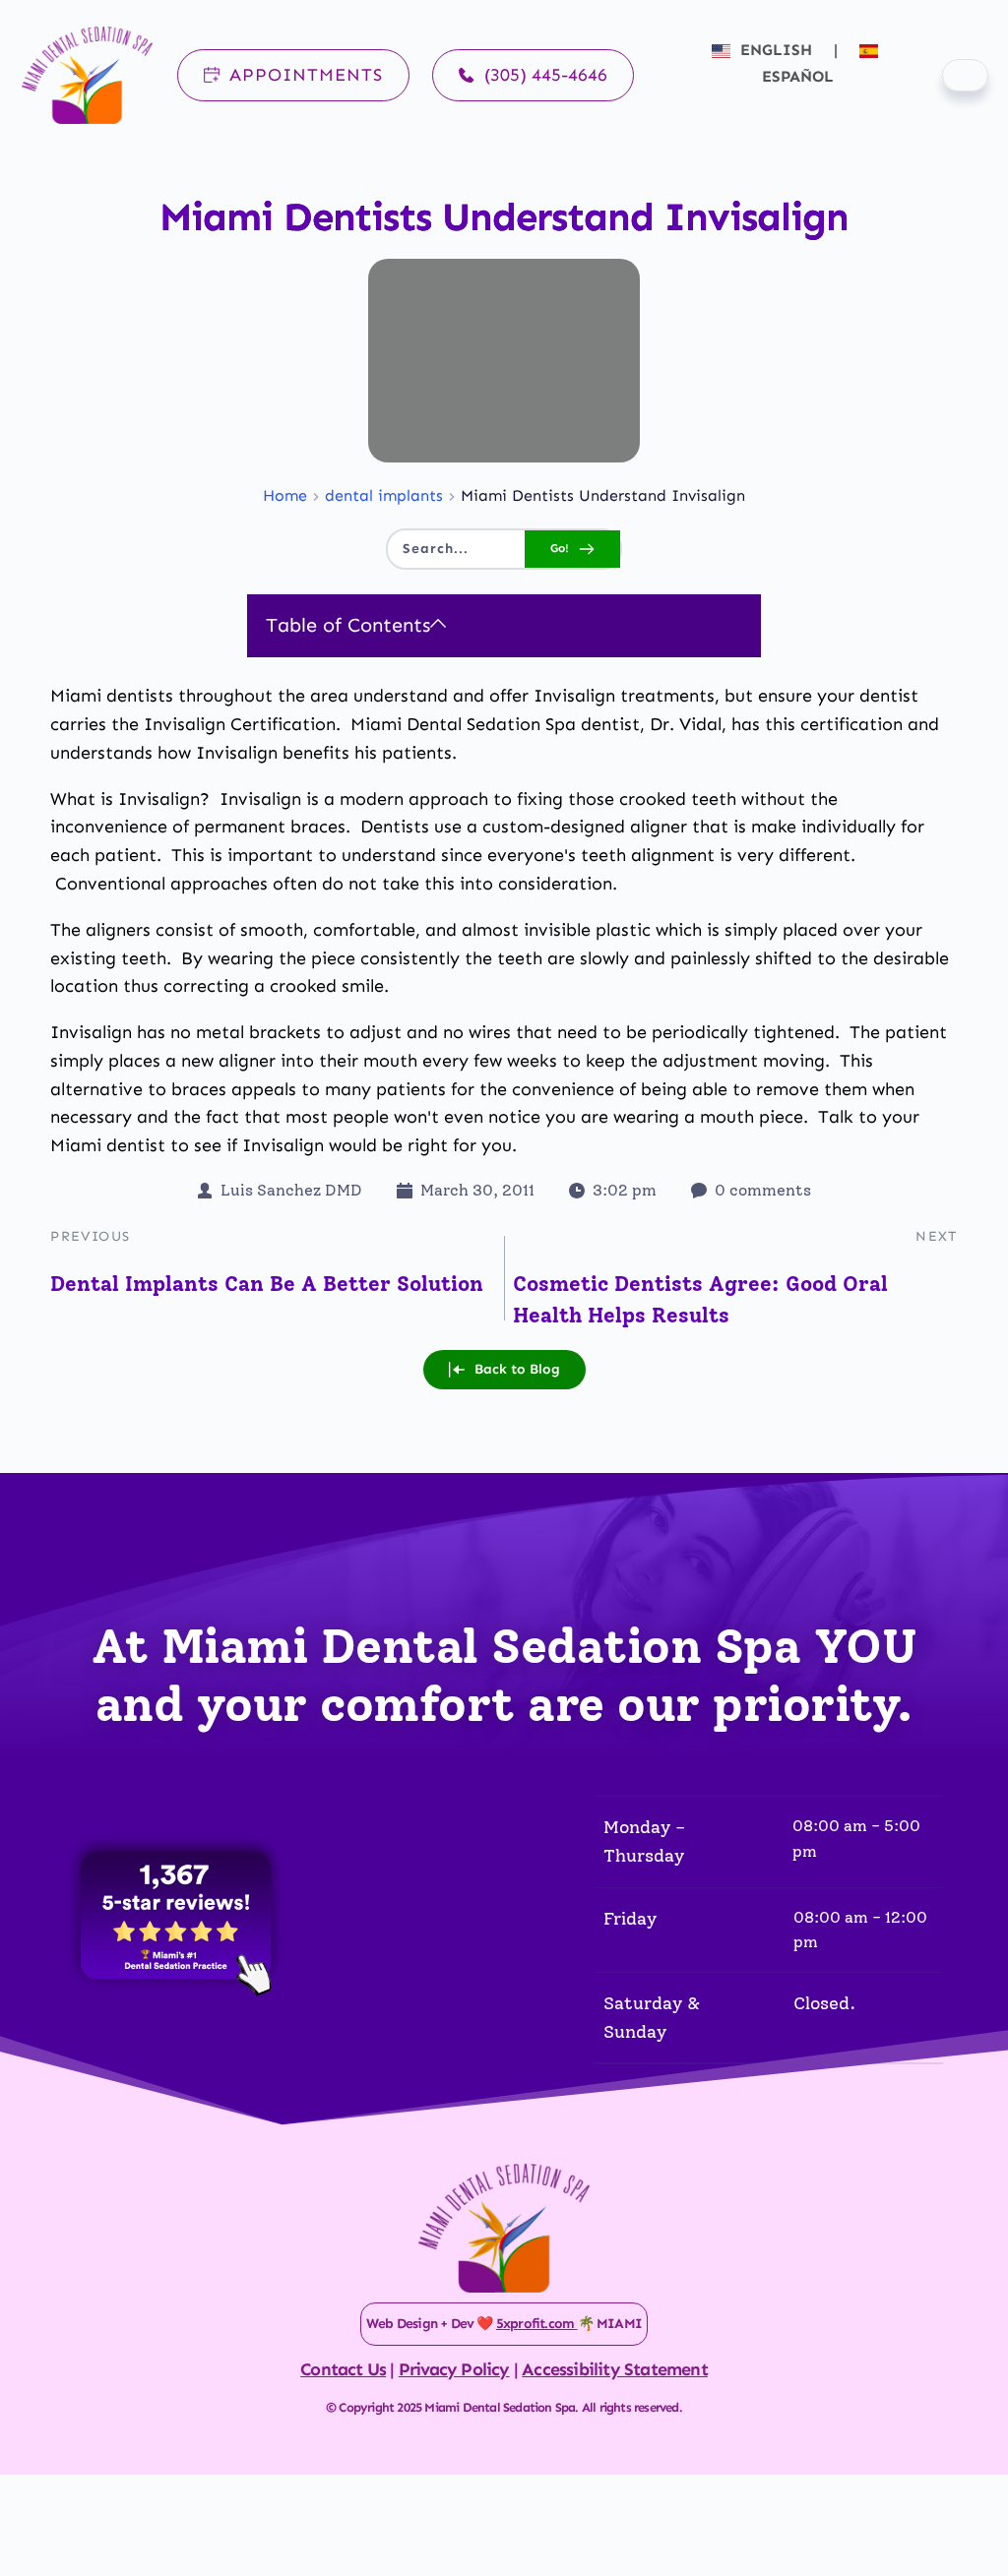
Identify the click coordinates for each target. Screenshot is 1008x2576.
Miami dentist (108, 1145)
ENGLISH (776, 50)
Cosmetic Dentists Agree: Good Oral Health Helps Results (700, 1299)
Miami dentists (112, 696)
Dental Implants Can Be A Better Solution (267, 1284)
